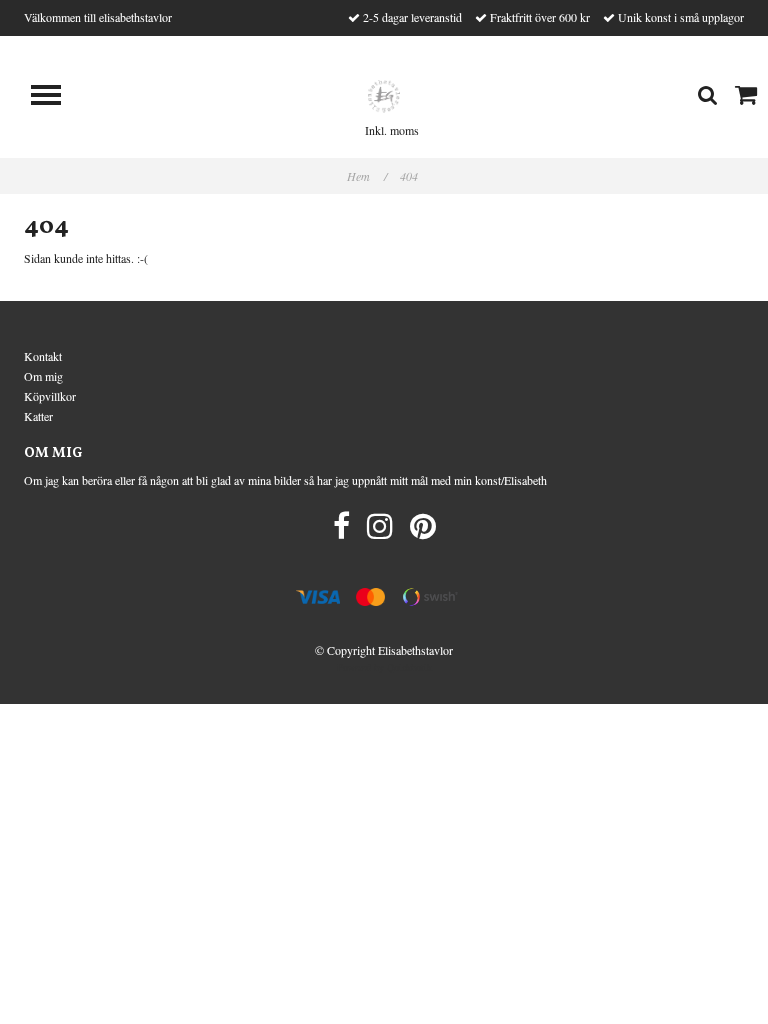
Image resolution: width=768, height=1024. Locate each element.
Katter (38, 416)
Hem (367, 176)
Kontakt (43, 356)
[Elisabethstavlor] (384, 94)
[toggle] (56, 97)
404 (411, 176)
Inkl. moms (392, 130)
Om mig (43, 376)
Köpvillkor (50, 396)
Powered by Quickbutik (384, 667)
